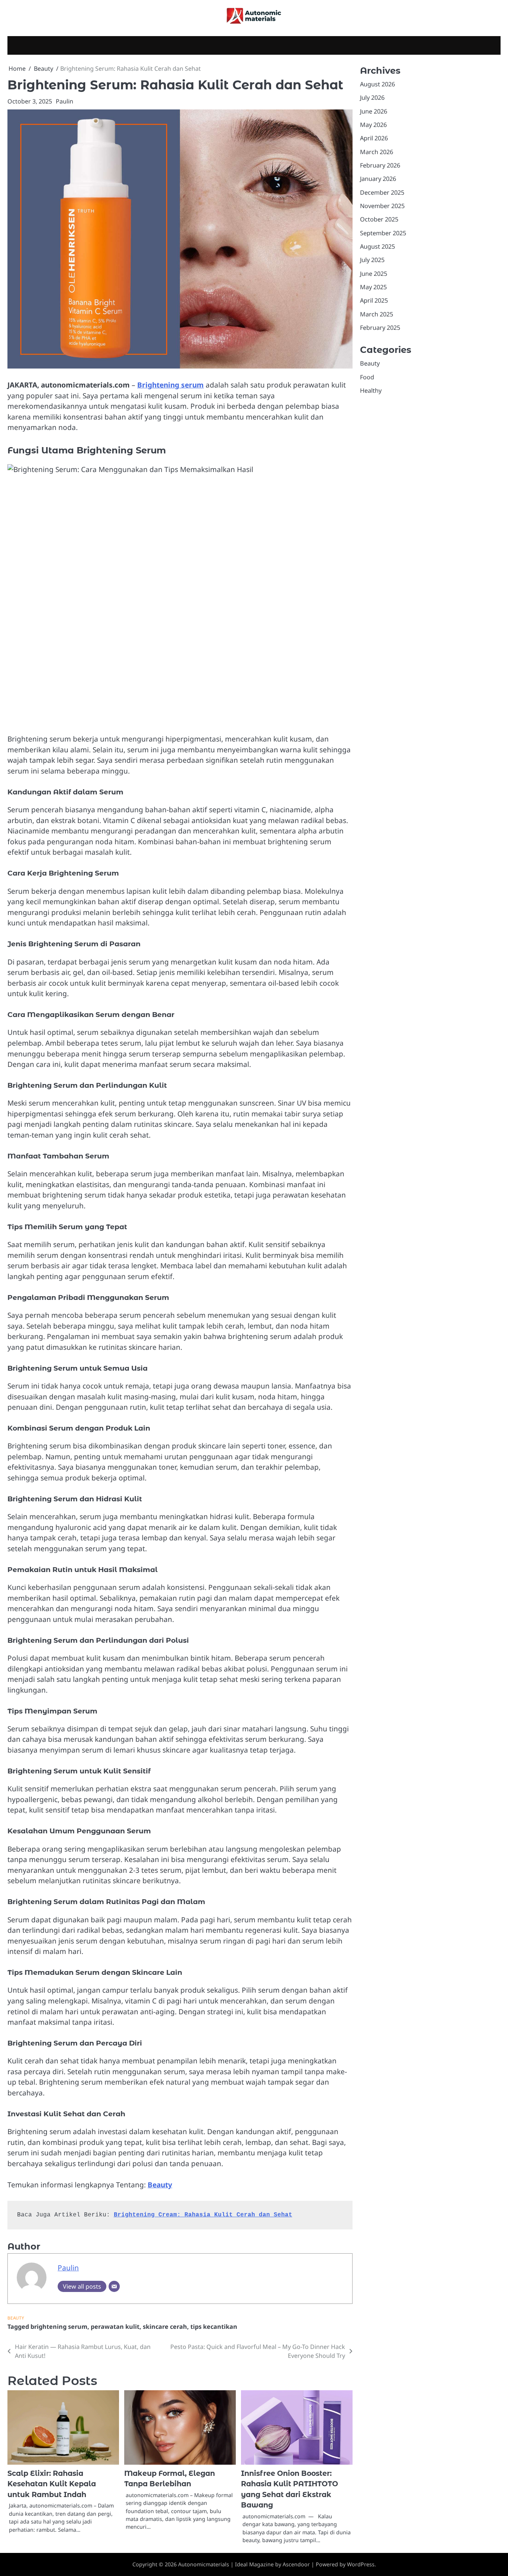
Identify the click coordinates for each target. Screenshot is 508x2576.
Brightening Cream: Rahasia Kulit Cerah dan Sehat (203, 2215)
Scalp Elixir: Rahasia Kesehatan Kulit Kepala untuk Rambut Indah (52, 2484)
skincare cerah (165, 2327)
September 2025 (383, 233)
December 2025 (382, 192)
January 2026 (378, 179)
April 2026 (374, 138)
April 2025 (374, 301)
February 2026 (380, 165)
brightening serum (59, 2327)
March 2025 (377, 314)
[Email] (114, 2286)
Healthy (371, 390)
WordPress (361, 2564)
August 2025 (377, 246)
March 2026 (377, 152)
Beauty (160, 2185)
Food (367, 377)
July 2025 (372, 260)
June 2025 (374, 274)
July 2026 (372, 98)
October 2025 (379, 220)
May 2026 (373, 125)
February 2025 (380, 328)
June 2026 (374, 111)
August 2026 (377, 84)
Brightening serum (171, 385)
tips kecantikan (214, 2327)
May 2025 (373, 287)
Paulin (65, 101)
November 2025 (382, 206)
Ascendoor (296, 2564)
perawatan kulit (115, 2327)
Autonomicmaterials (204, 2564)
